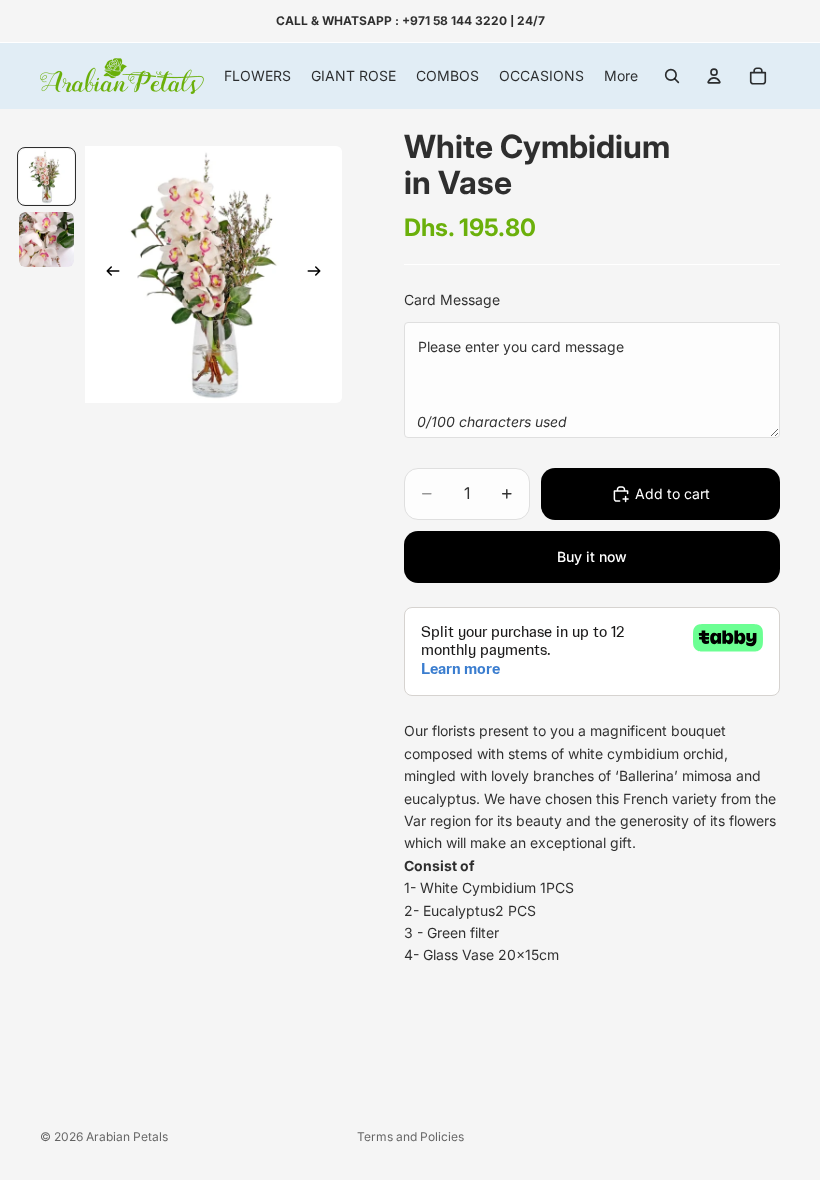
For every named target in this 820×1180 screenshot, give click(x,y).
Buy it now (592, 556)
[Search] (672, 76)
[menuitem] (621, 76)
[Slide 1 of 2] (46, 176)
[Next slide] (320, 274)
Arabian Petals (127, 1136)
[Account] (714, 76)
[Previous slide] (107, 274)
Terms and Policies (410, 1136)
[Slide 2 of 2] (46, 239)
